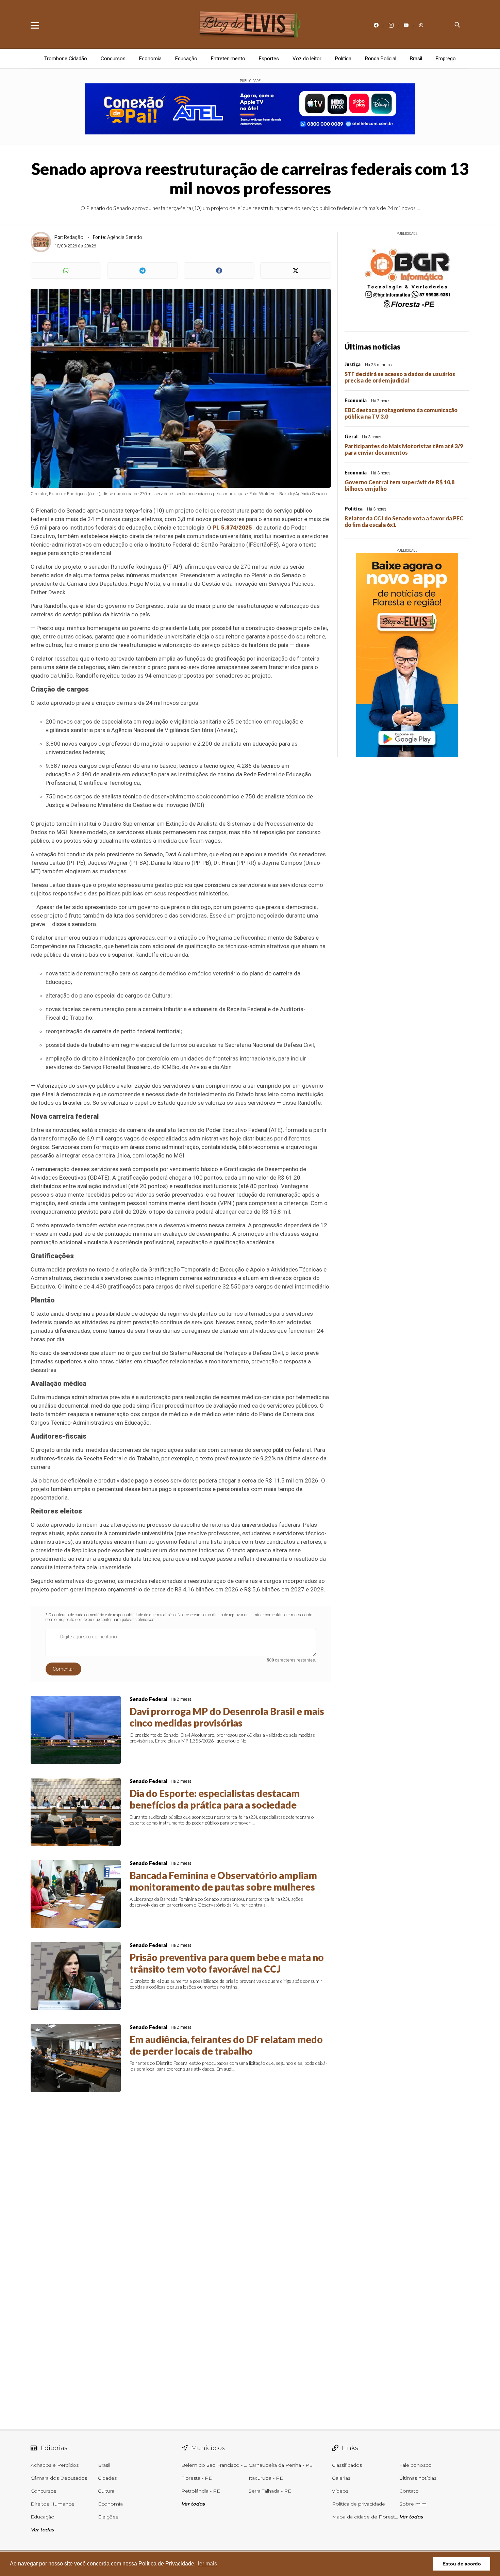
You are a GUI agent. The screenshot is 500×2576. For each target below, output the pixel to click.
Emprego (446, 59)
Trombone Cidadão (66, 59)
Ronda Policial (381, 59)
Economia (150, 59)
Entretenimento (228, 59)
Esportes (269, 59)
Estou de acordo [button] (462, 2564)
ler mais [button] (207, 2564)
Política (343, 59)
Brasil (416, 59)
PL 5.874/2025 (232, 528)
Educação (186, 59)
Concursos (113, 59)
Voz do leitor (307, 59)
